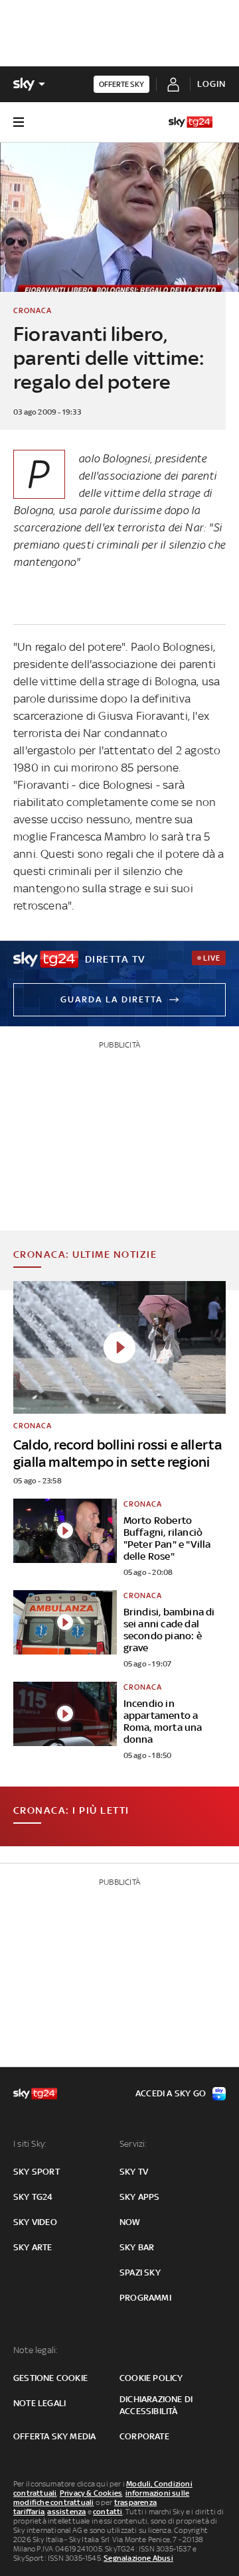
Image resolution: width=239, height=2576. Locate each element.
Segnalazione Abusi (138, 2558)
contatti (108, 2512)
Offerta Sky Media (54, 2436)
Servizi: (133, 2144)
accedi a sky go (171, 2093)
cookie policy (151, 2378)
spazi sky (140, 2272)
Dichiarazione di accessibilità (156, 2405)
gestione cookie (50, 2378)
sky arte (33, 2247)
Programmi (145, 2298)
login (211, 84)
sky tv (134, 2172)
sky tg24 (33, 2197)
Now (130, 2222)
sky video (35, 2222)
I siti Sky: (30, 2144)
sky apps (140, 2197)
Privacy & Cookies (91, 2493)
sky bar (137, 2247)
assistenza (66, 2512)
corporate (144, 2436)
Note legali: (36, 2350)
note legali (40, 2403)
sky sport (37, 2172)
